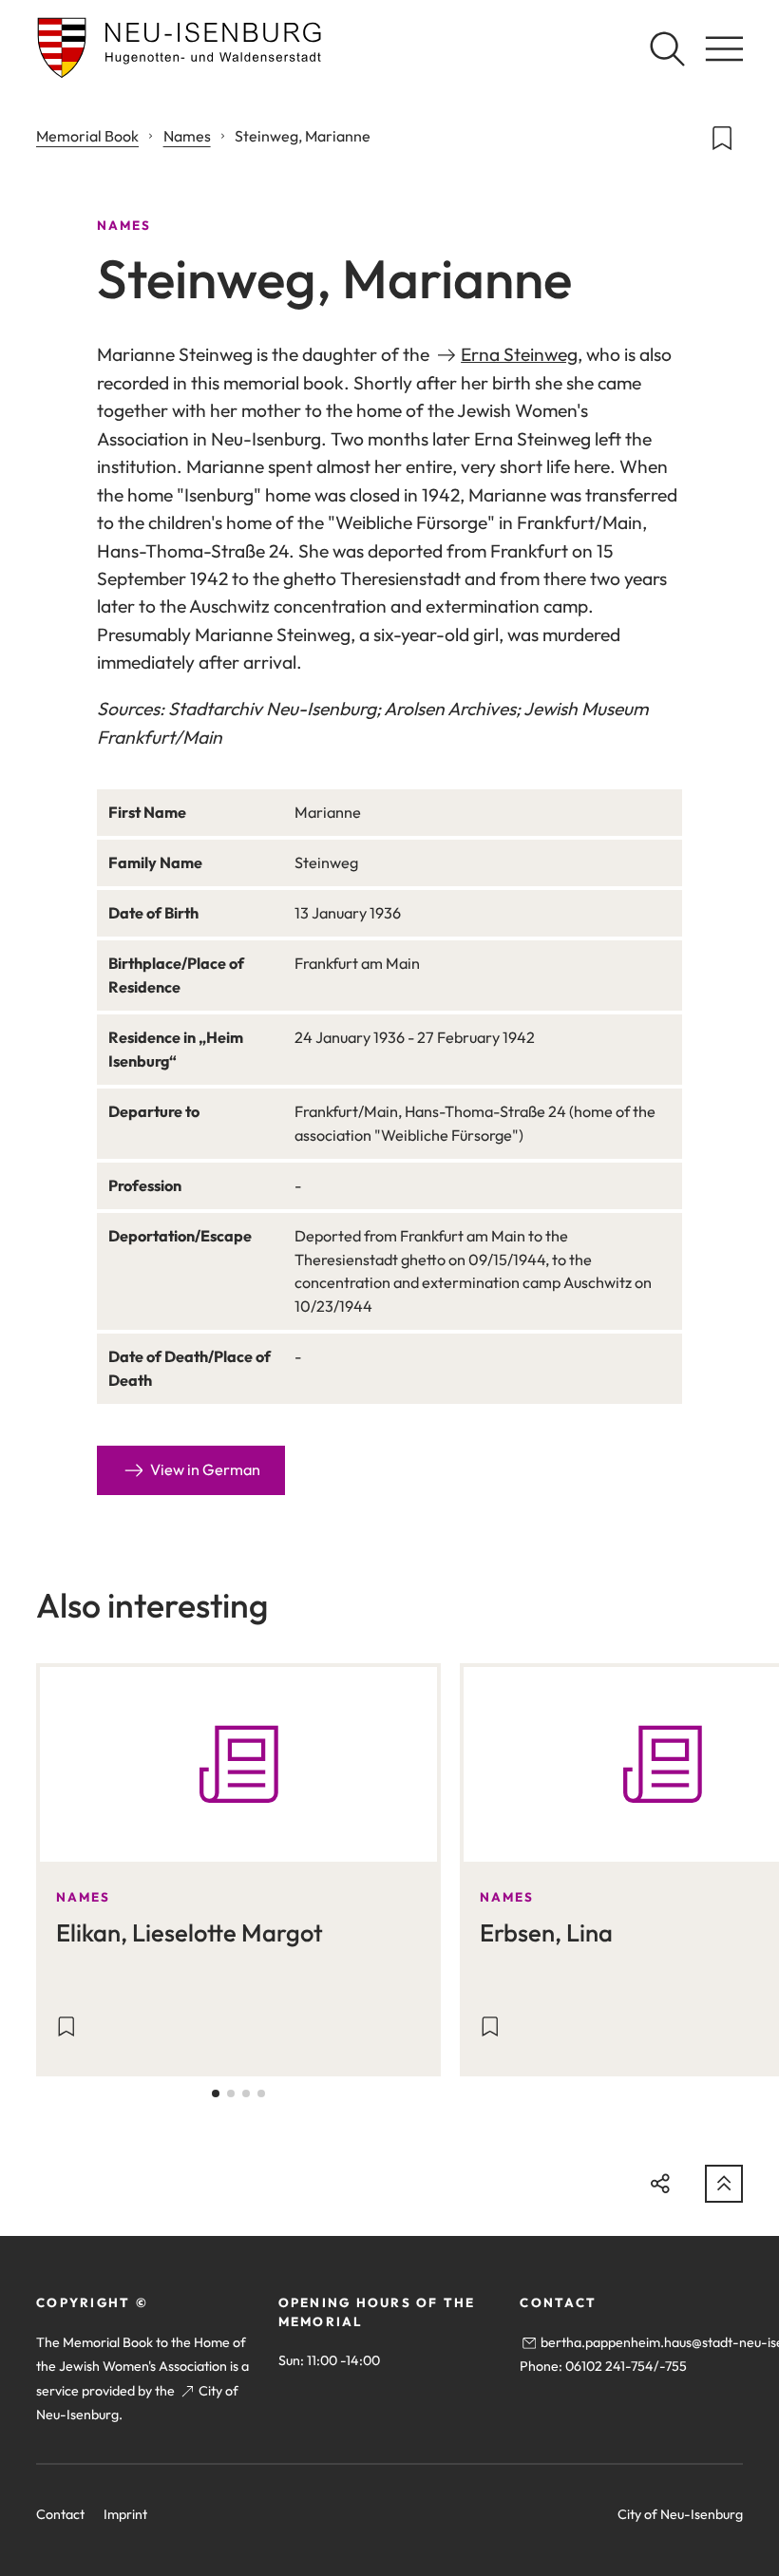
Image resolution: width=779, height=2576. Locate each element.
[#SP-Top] (724, 2184)
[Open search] (667, 48)
